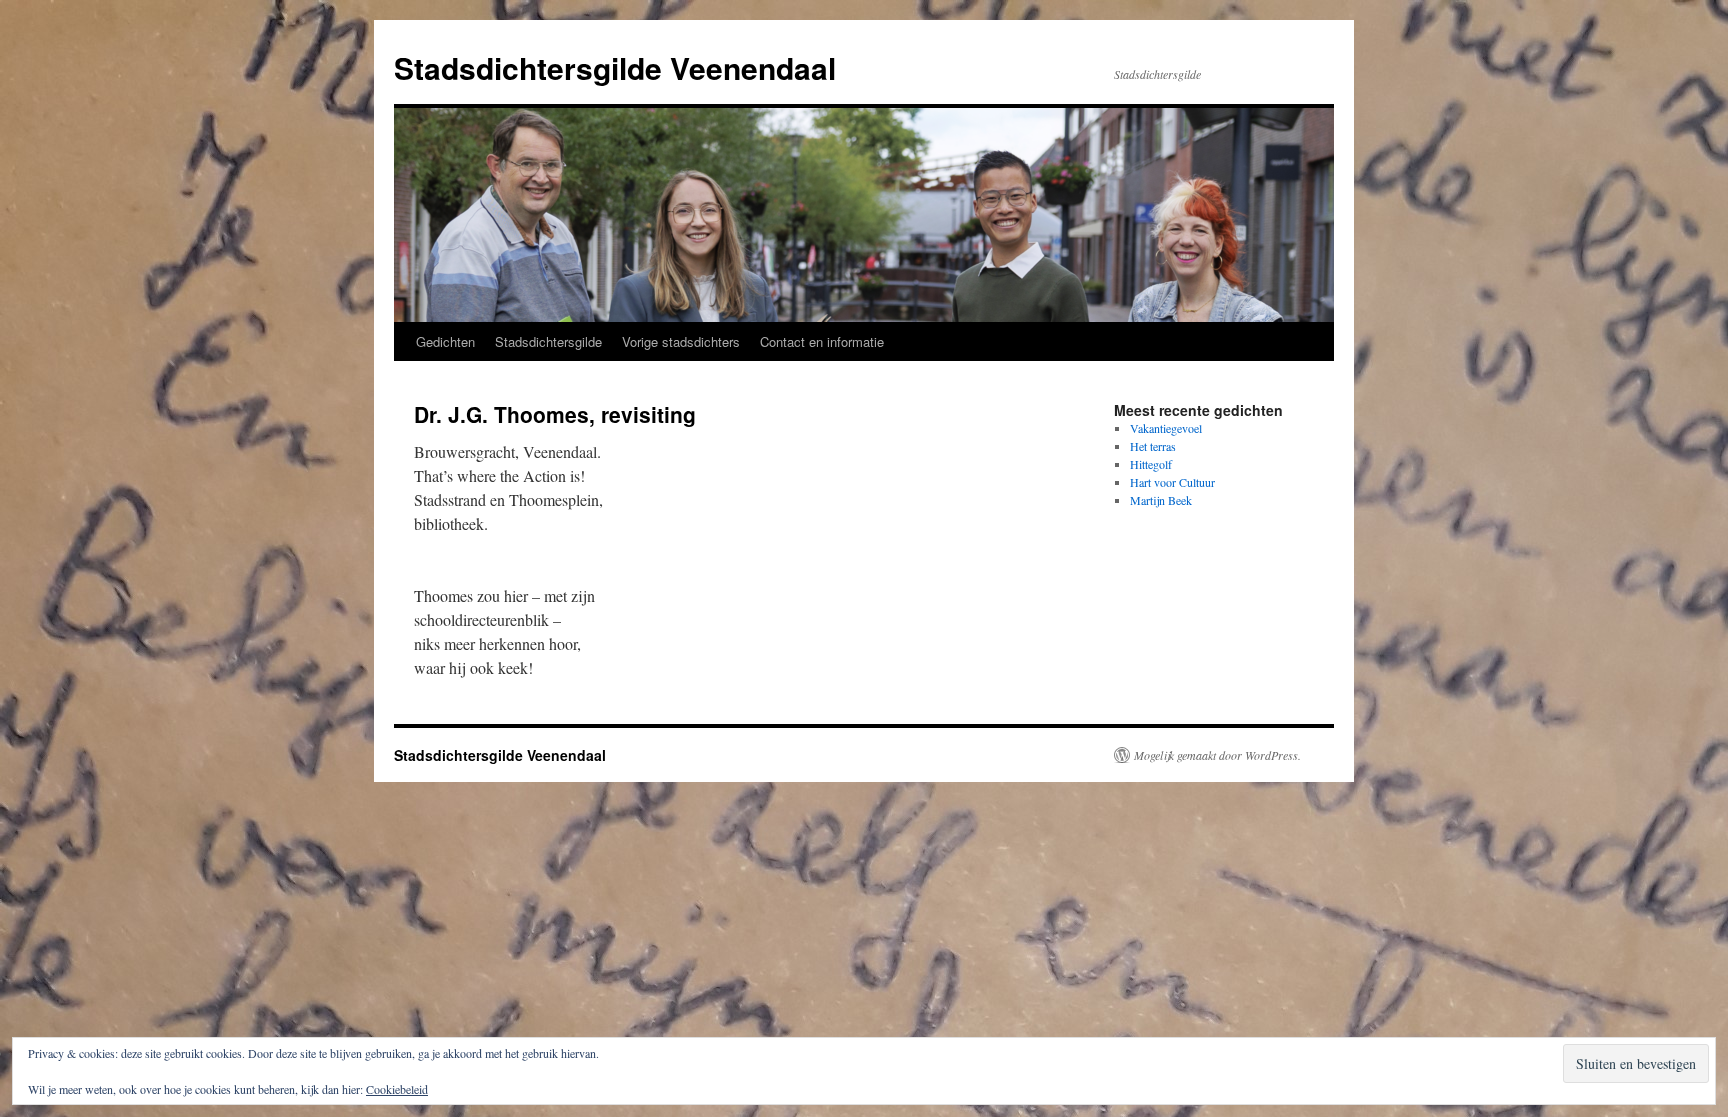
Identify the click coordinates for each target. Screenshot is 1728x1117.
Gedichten (445, 341)
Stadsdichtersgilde (548, 341)
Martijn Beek (1161, 500)
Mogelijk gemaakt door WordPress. (1217, 755)
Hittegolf (1151, 464)
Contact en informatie (822, 341)
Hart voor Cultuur (1172, 482)
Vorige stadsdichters (681, 341)
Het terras (1153, 446)
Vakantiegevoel (1166, 428)
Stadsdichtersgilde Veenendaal (615, 67)
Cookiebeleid (397, 1089)
